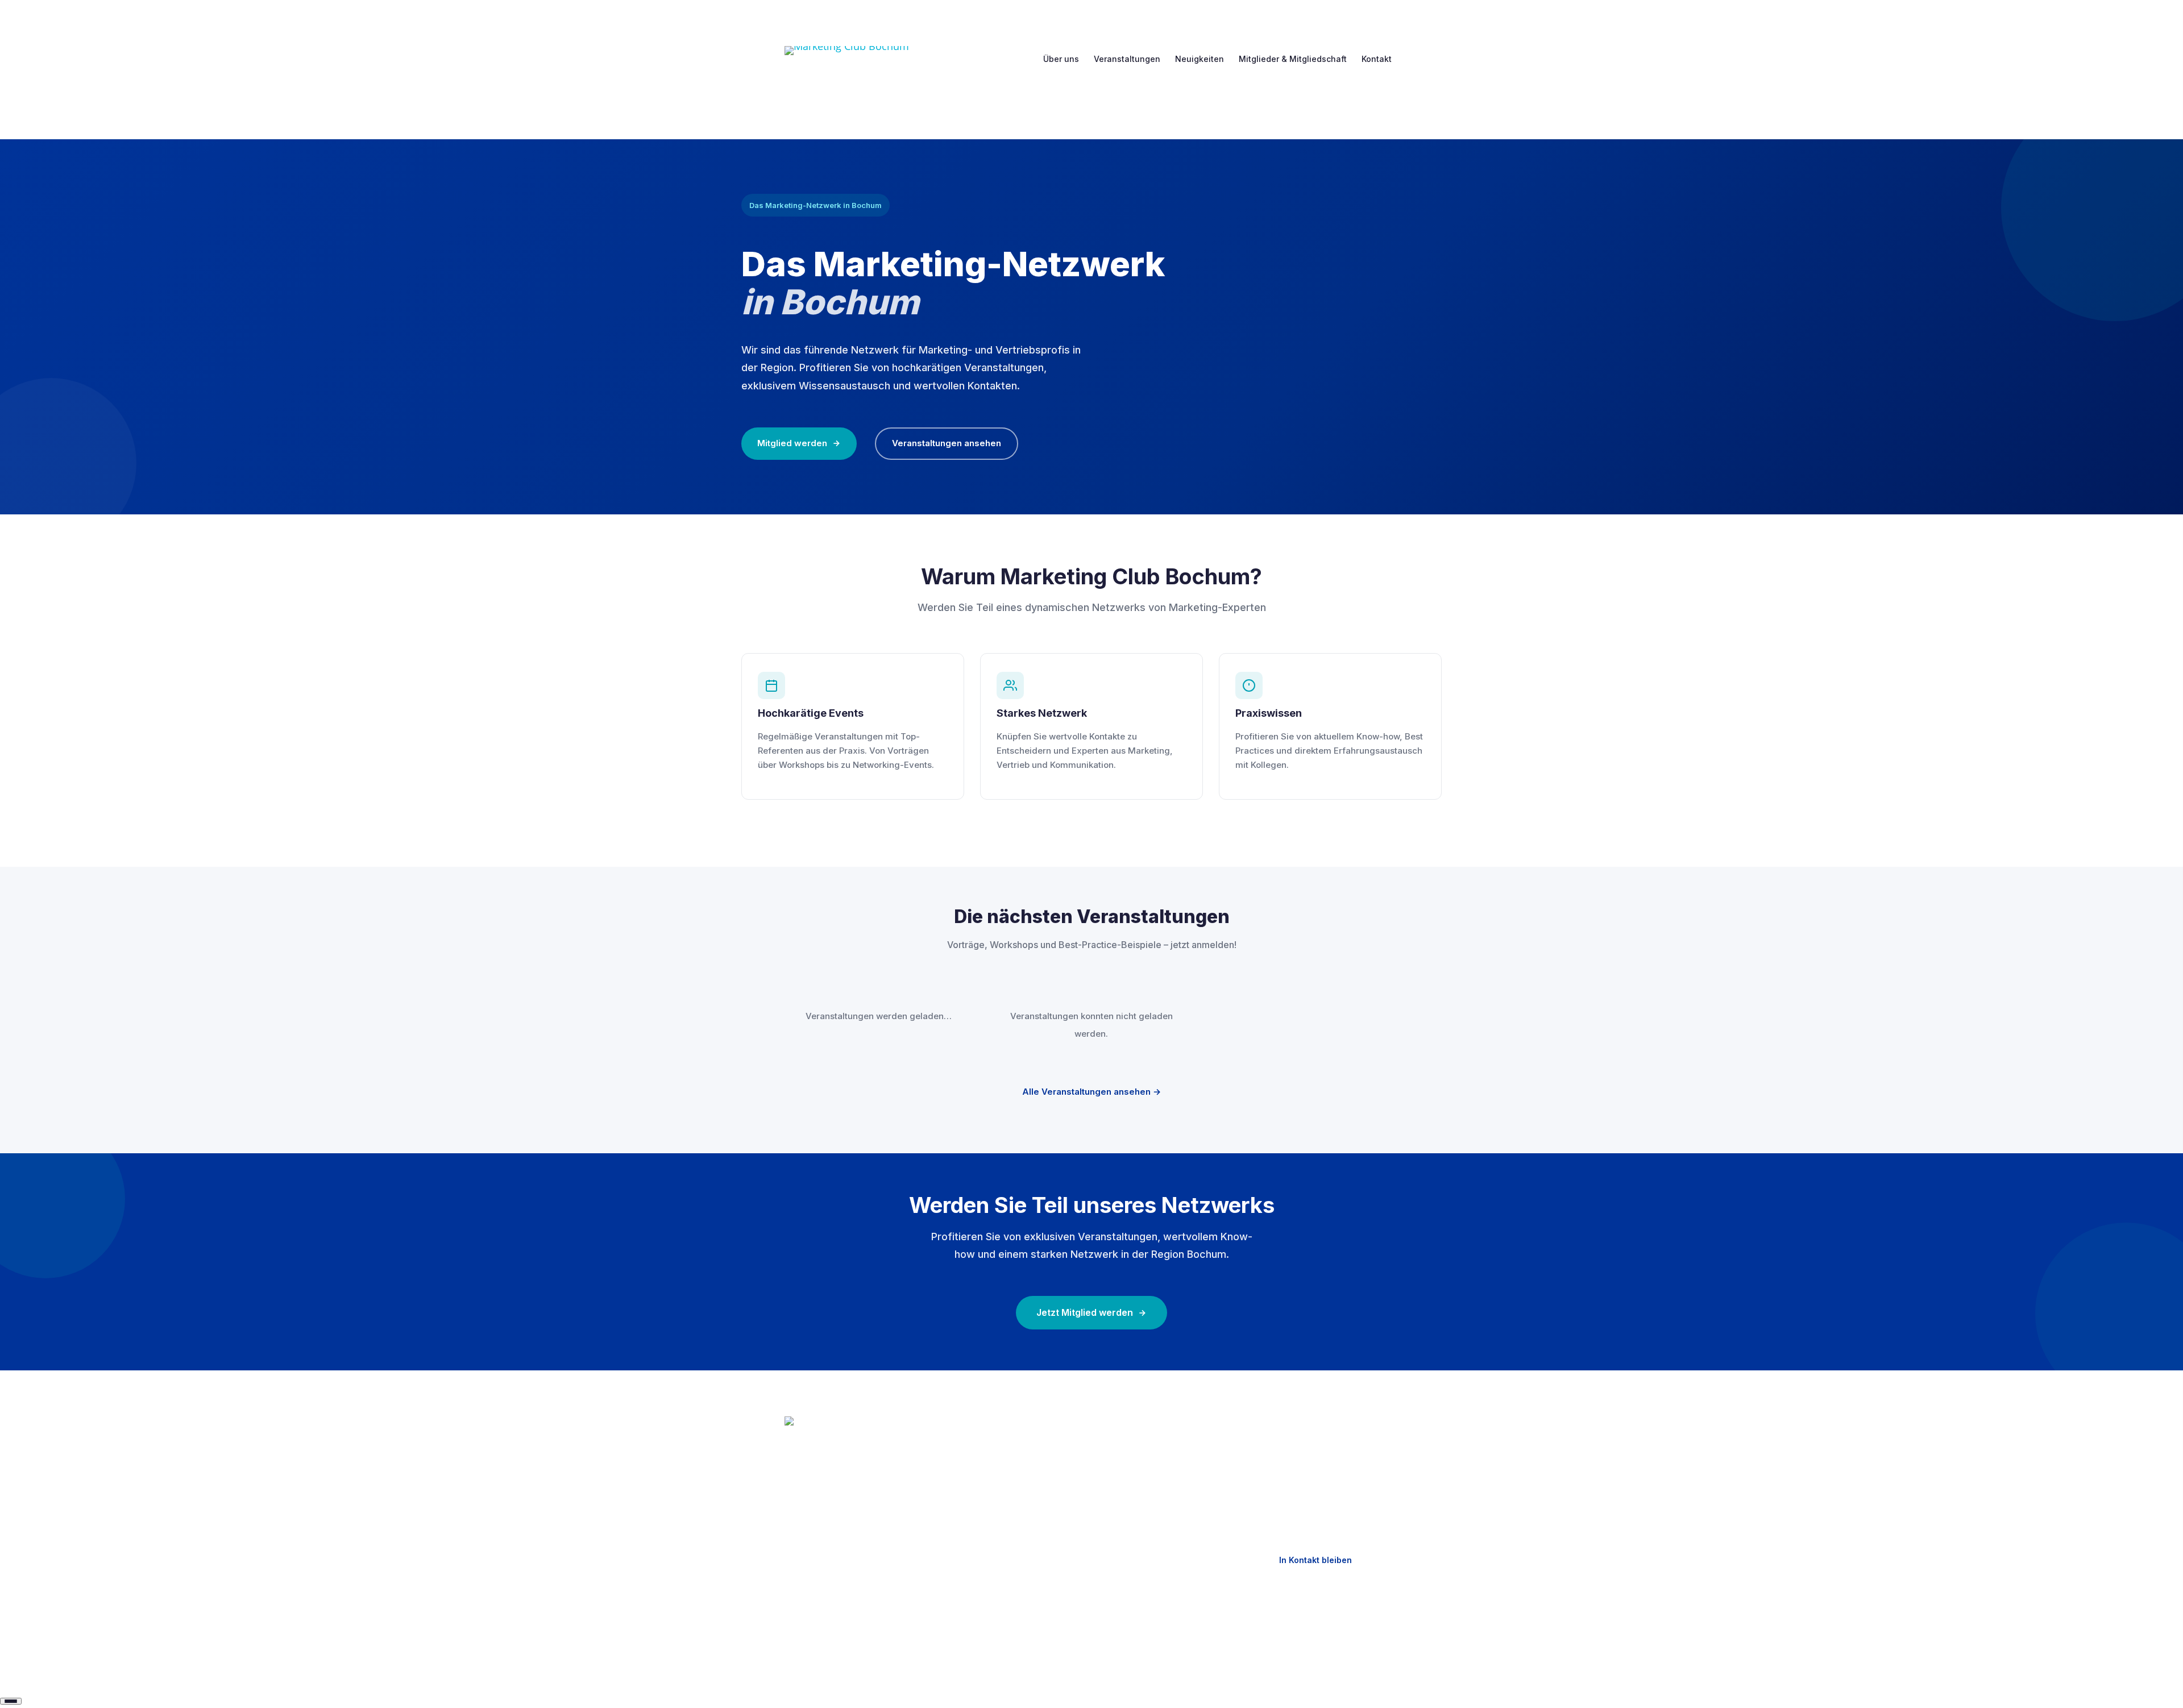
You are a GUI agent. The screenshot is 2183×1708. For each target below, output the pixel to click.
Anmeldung (969, 1525)
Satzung (963, 1545)
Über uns (1061, 59)
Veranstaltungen (1127, 59)
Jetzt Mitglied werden (1085, 1312)
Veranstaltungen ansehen (947, 443)
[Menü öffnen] (11, 1701)
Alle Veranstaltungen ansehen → (1091, 1092)
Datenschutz (1134, 1465)
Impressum (1130, 1445)
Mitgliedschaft (975, 1505)
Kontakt (1377, 59)
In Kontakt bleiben (1315, 1560)
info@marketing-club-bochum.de (1328, 1477)
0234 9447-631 (1315, 1446)
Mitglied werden (792, 443)
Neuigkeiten (1200, 59)
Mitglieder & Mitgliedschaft (1293, 59)
